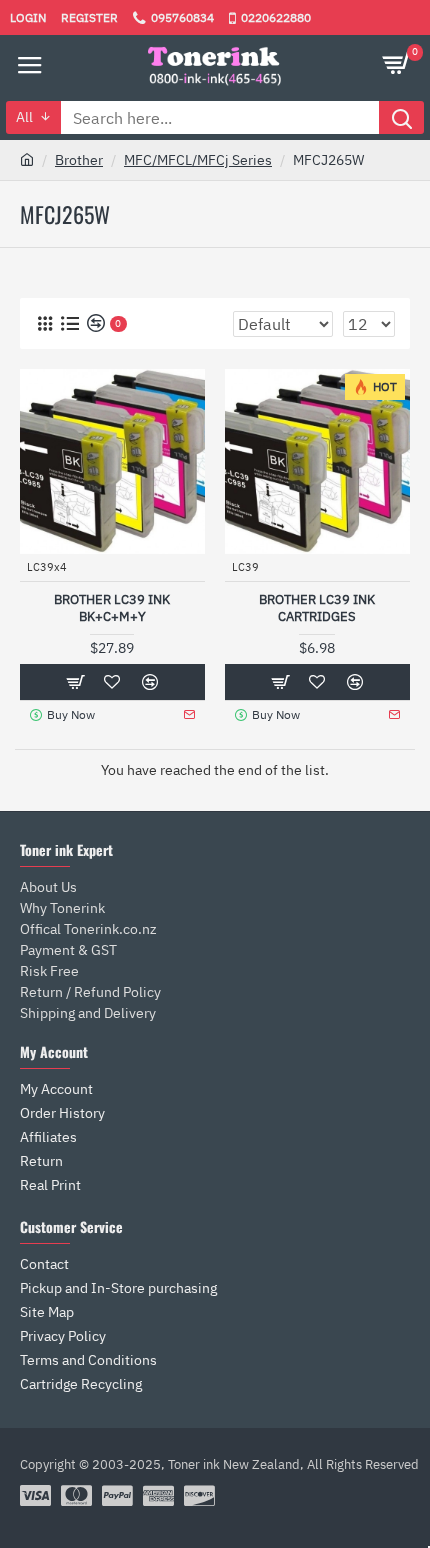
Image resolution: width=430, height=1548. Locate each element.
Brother (79, 160)
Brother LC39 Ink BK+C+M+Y (112, 608)
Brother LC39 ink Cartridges (317, 608)
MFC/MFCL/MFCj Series (198, 160)
